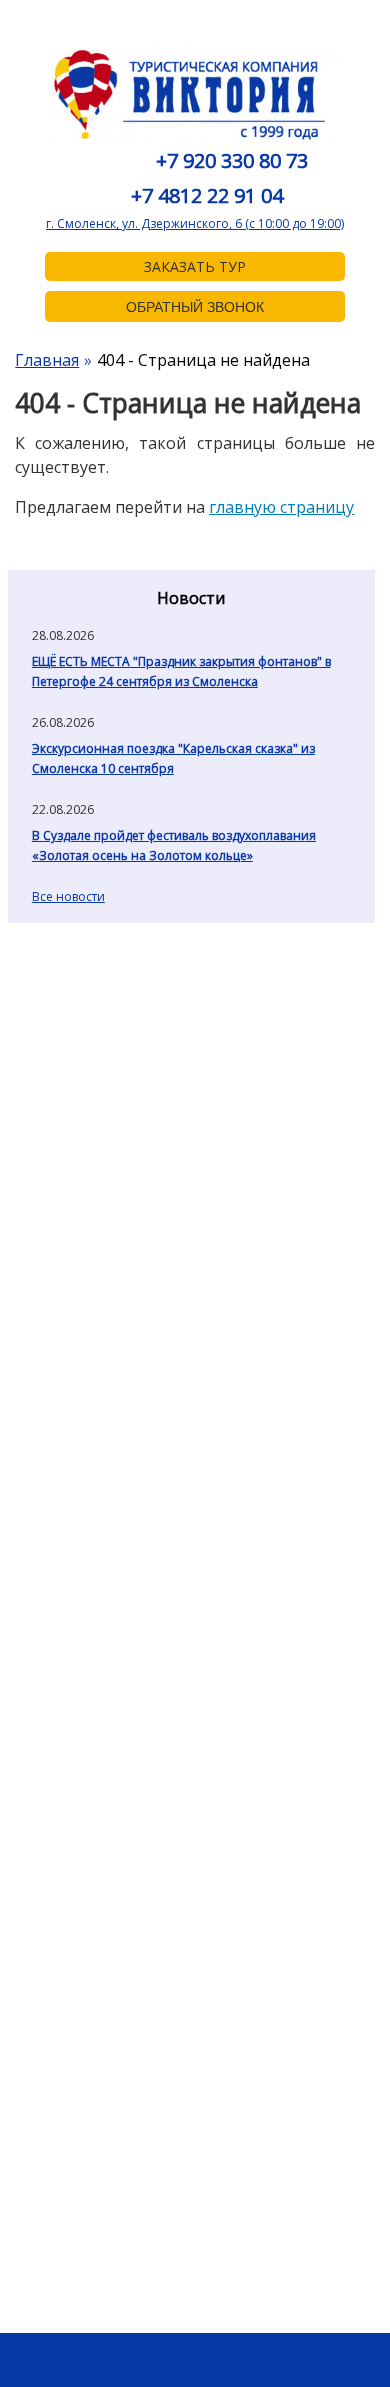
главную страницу (281, 507)
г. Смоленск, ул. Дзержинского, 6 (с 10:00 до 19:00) (195, 223)
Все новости (68, 896)
